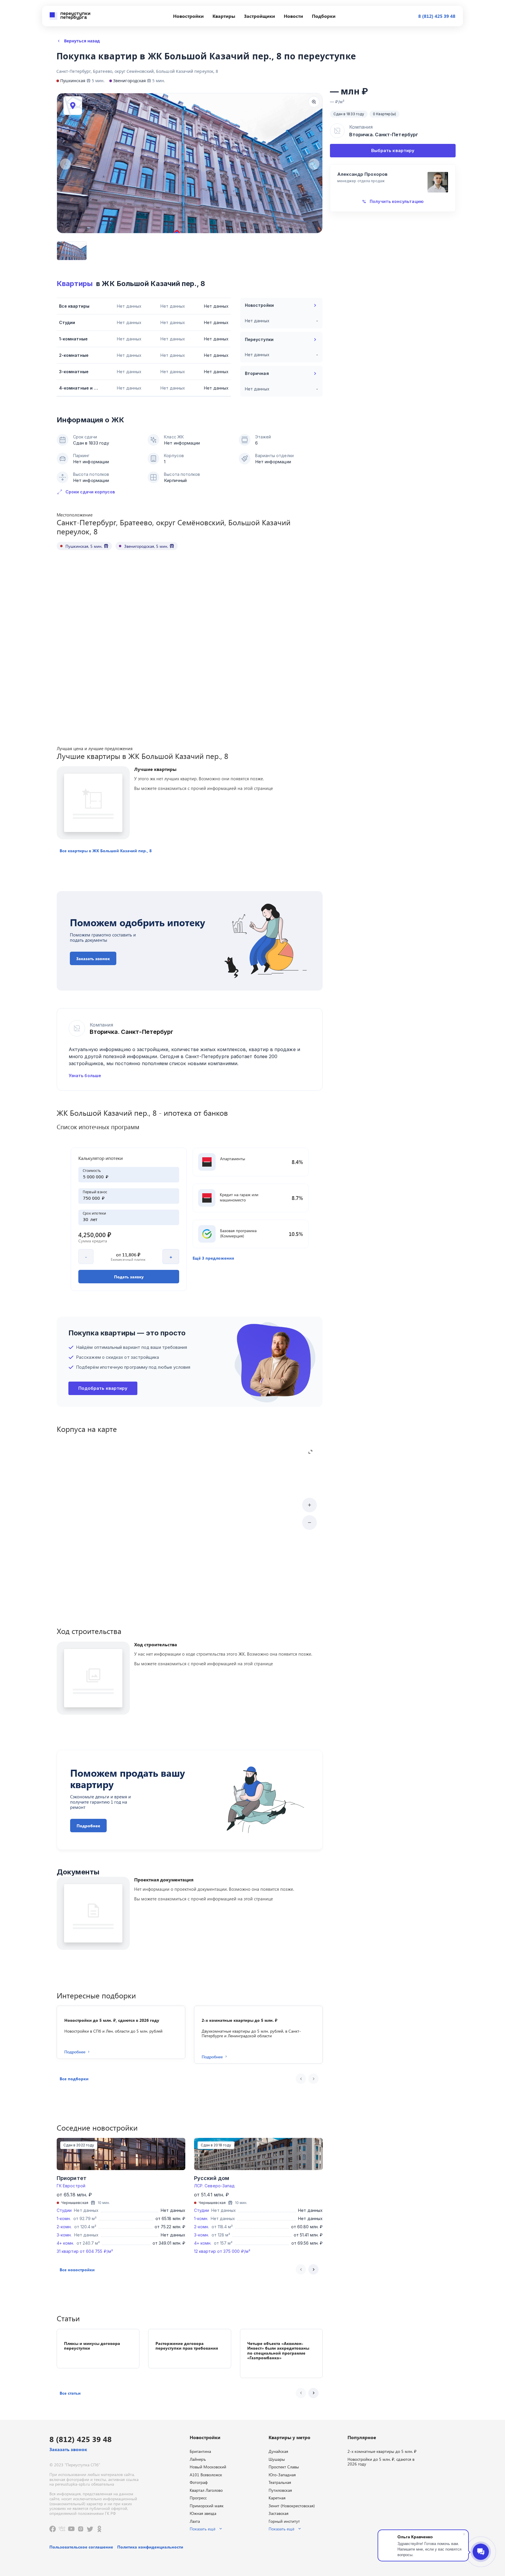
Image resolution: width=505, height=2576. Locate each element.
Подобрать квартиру (103, 1388)
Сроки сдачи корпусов (90, 492)
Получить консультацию (396, 201)
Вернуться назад (82, 41)
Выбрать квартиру (393, 150)
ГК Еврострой (71, 2186)
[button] (106, 851)
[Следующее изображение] (314, 164)
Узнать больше (85, 1076)
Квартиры (75, 284)
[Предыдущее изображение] (65, 164)
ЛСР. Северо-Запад (214, 2186)
